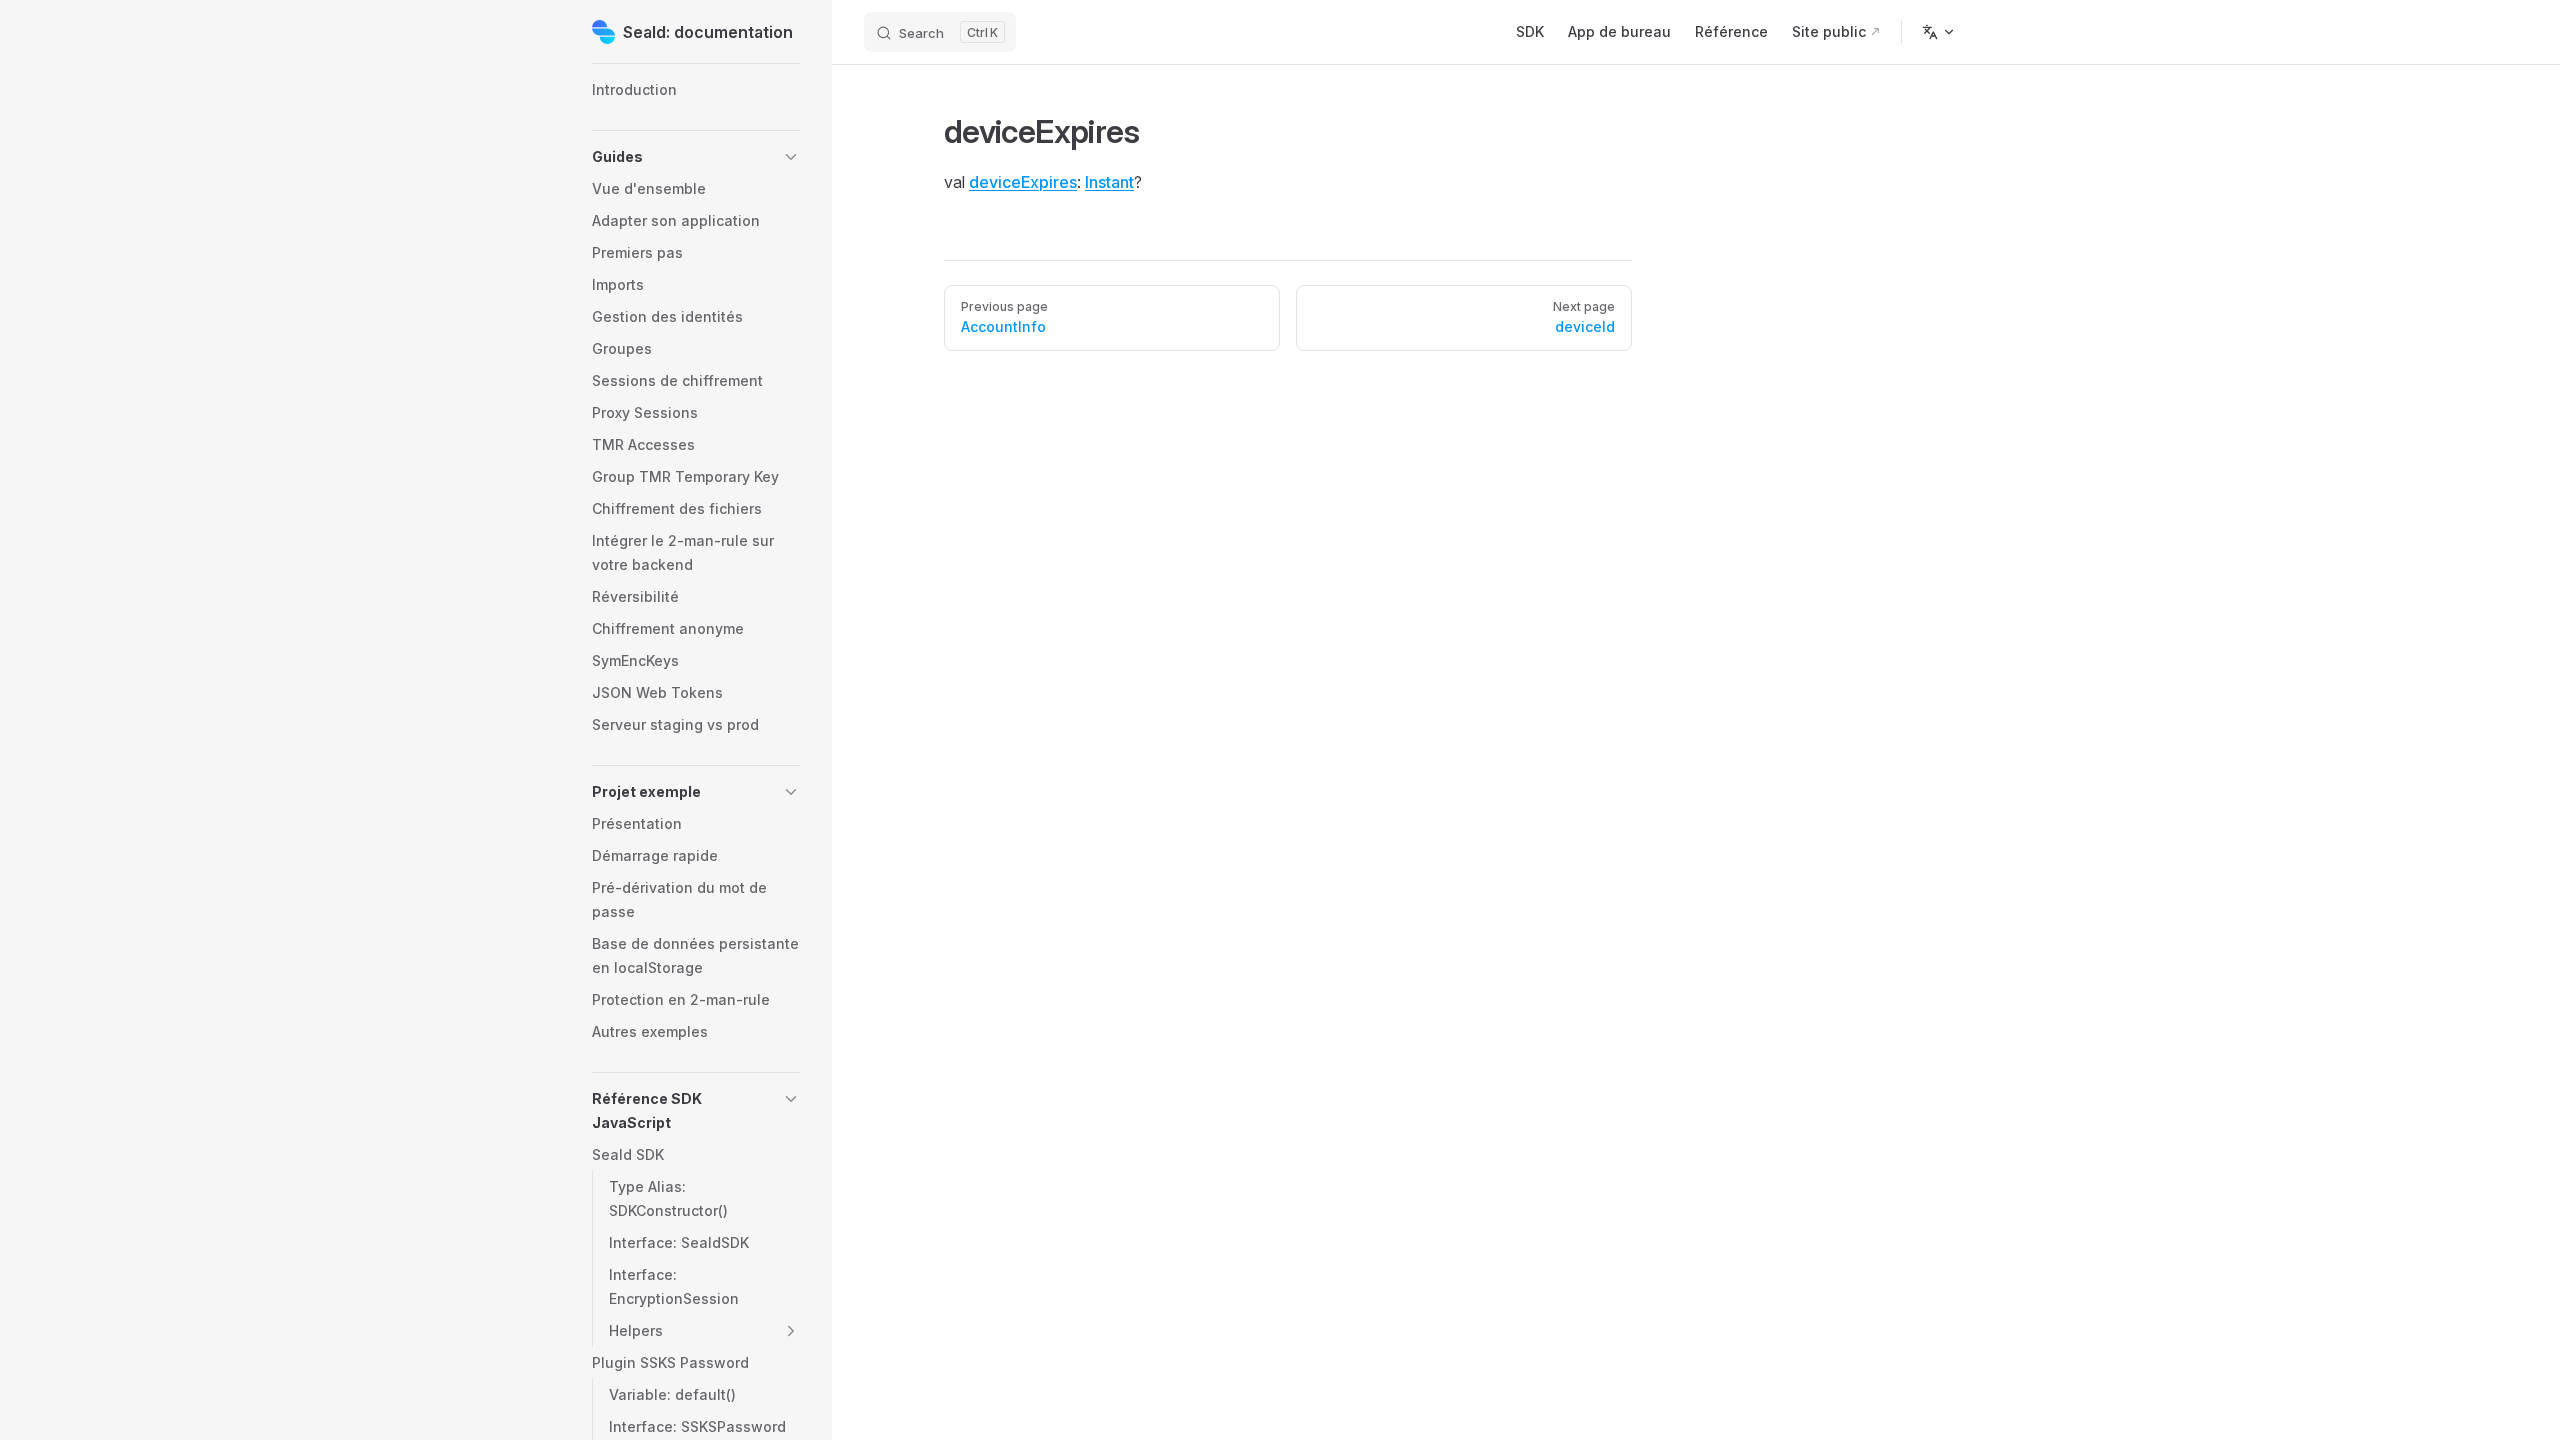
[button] (696, 157)
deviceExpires (1023, 182)
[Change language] (1939, 32)
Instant (1109, 182)
